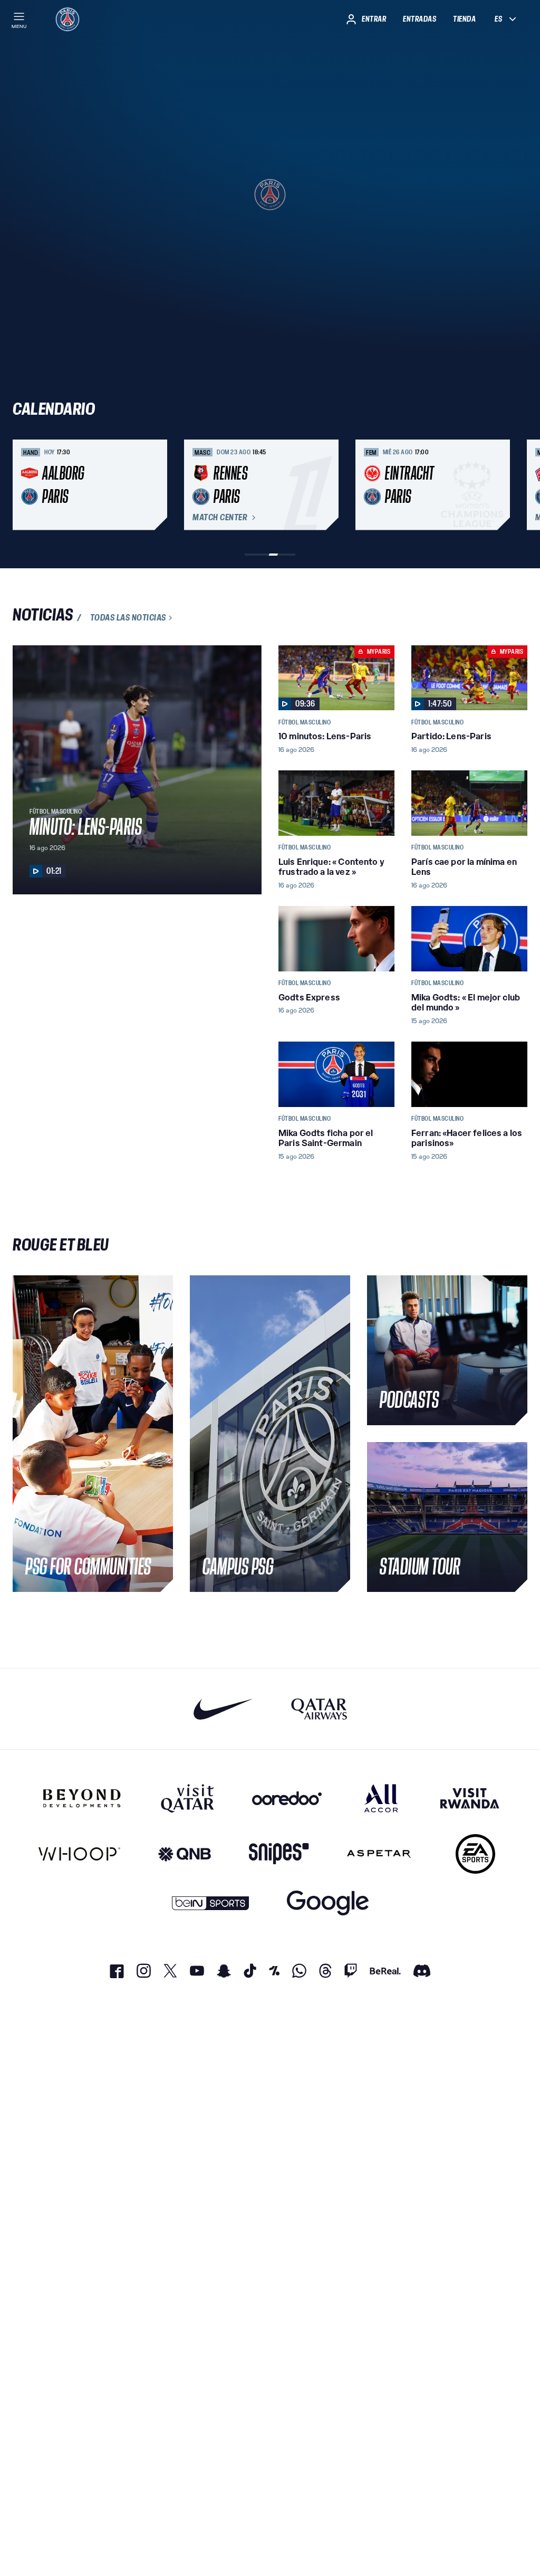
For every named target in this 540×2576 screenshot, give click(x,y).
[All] (381, 1798)
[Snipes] (279, 1854)
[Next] (515, 485)
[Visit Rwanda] (470, 1798)
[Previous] (25, 485)
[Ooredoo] (287, 1798)
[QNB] (185, 1854)
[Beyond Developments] (82, 1798)
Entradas (420, 19)
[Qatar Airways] (319, 1709)
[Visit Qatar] (187, 1798)
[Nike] (223, 1709)
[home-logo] (67, 19)
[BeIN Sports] (210, 1903)
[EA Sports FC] (475, 1854)
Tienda (464, 19)
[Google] (328, 1903)
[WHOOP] (79, 1854)
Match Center (220, 518)
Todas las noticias (128, 618)
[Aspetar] (379, 1854)
